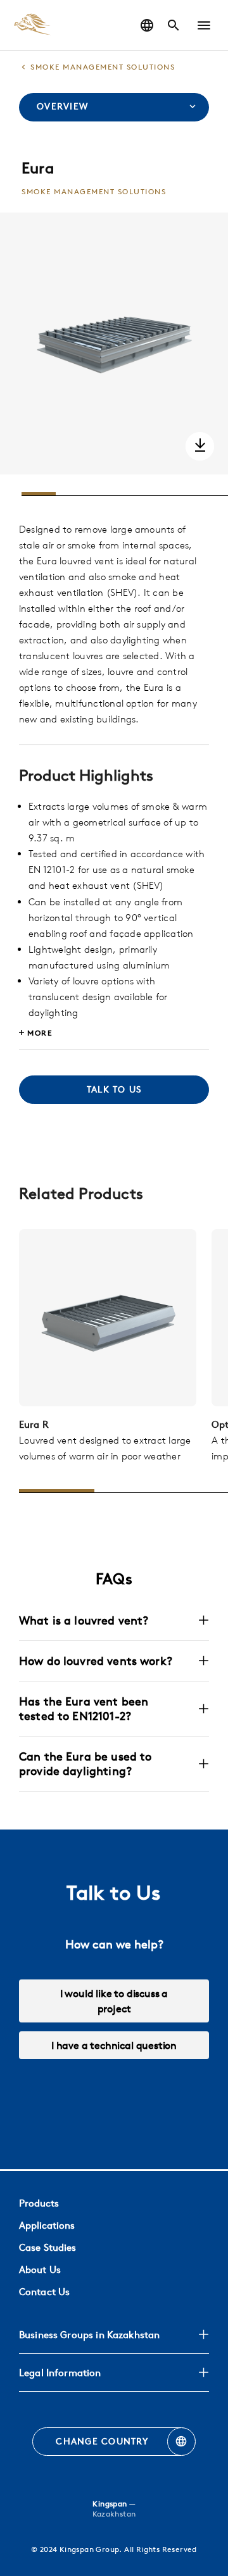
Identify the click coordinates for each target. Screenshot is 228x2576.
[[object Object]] (108, 1318)
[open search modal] (174, 25)
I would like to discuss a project (114, 2001)
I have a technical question (114, 2045)
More (40, 1033)
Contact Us (44, 2292)
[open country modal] (147, 25)
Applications (47, 2225)
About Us (40, 2269)
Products (39, 2203)
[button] (204, 25)
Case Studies (47, 2247)
